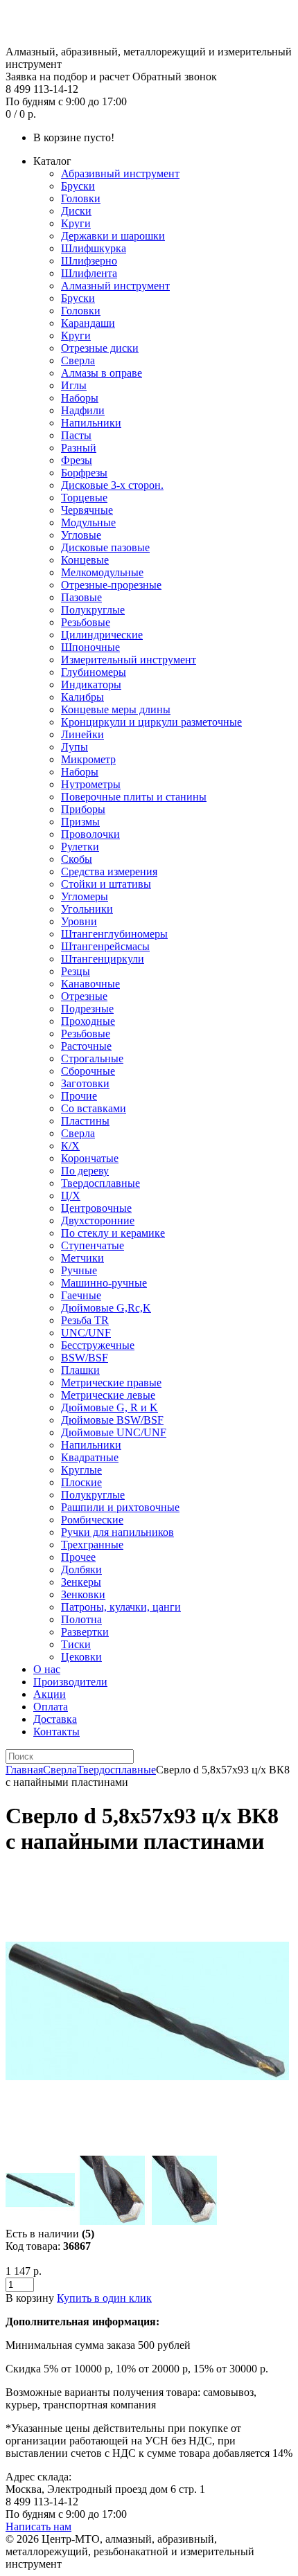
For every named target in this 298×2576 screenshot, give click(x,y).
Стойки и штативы (106, 884)
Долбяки (81, 1569)
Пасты (76, 435)
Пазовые (81, 597)
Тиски (76, 1644)
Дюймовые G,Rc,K (106, 1308)
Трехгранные (92, 1545)
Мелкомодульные (102, 572)
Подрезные (87, 1009)
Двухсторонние (98, 1220)
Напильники (91, 423)
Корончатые (90, 1158)
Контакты (56, 1732)
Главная (24, 1770)
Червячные (87, 510)
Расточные (86, 1046)
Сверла (78, 360)
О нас (47, 1669)
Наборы (80, 398)
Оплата (51, 1707)
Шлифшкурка (94, 248)
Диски (76, 211)
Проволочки (90, 834)
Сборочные (88, 1071)
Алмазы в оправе (102, 373)
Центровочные (96, 1208)
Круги (76, 223)
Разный (79, 448)
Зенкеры (81, 1582)
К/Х (70, 1146)
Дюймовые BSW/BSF (112, 1420)
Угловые (81, 535)
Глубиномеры (94, 672)
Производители (70, 1682)
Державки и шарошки (113, 236)
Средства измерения (109, 871)
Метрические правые (111, 1383)
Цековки (81, 1657)
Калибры (82, 697)
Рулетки (80, 847)
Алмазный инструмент (115, 286)
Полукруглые (93, 610)
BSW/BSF (85, 1358)
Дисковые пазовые (105, 547)
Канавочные (90, 984)
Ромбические (92, 1520)
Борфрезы (84, 473)
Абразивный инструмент (120, 173)
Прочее (78, 1557)
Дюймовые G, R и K (109, 1407)
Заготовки (85, 1083)
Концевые (85, 560)
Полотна (81, 1619)
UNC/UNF (86, 1333)
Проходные (88, 1021)
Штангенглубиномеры (114, 934)
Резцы (76, 971)
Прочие (79, 1096)
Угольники (87, 909)
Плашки (80, 1370)
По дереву (85, 1171)
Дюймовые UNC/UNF (114, 1432)
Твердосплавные (100, 1183)
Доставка (55, 1719)
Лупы (74, 747)
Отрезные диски (100, 348)
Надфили (83, 410)
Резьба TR (85, 1320)
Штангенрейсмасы (105, 946)
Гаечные (81, 1295)
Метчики (82, 1258)
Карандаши (88, 323)
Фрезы (77, 460)
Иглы (74, 385)
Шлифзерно (89, 261)
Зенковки (83, 1594)
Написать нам (38, 2526)
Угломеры (85, 896)
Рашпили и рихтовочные (120, 1507)
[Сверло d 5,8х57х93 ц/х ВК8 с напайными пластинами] (147, 2149)
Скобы (77, 859)
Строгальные (92, 1058)
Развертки (85, 1632)
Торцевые (84, 498)
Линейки (82, 734)
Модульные (88, 522)
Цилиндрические (102, 635)
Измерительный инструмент (129, 660)
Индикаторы (91, 685)
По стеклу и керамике (113, 1233)
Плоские (81, 1482)
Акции (50, 1694)
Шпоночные (90, 647)
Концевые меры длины (116, 709)
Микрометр (88, 759)
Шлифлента (89, 273)
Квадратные (90, 1457)
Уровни (79, 921)
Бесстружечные (98, 1345)
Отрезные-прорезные (111, 585)
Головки (81, 198)
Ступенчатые (93, 1245)
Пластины (85, 1121)
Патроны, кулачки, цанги (121, 1607)
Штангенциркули (103, 959)
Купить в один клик (104, 2298)
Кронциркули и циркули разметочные (151, 722)
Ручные (79, 1270)
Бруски (78, 186)
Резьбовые (86, 622)
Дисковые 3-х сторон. (112, 485)
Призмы (80, 822)
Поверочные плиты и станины (134, 797)
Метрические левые (108, 1395)
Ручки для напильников (117, 1532)
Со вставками (94, 1108)
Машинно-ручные (104, 1283)
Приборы (83, 809)
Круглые (81, 1470)
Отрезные (84, 996)
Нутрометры (91, 784)
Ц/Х (71, 1196)
